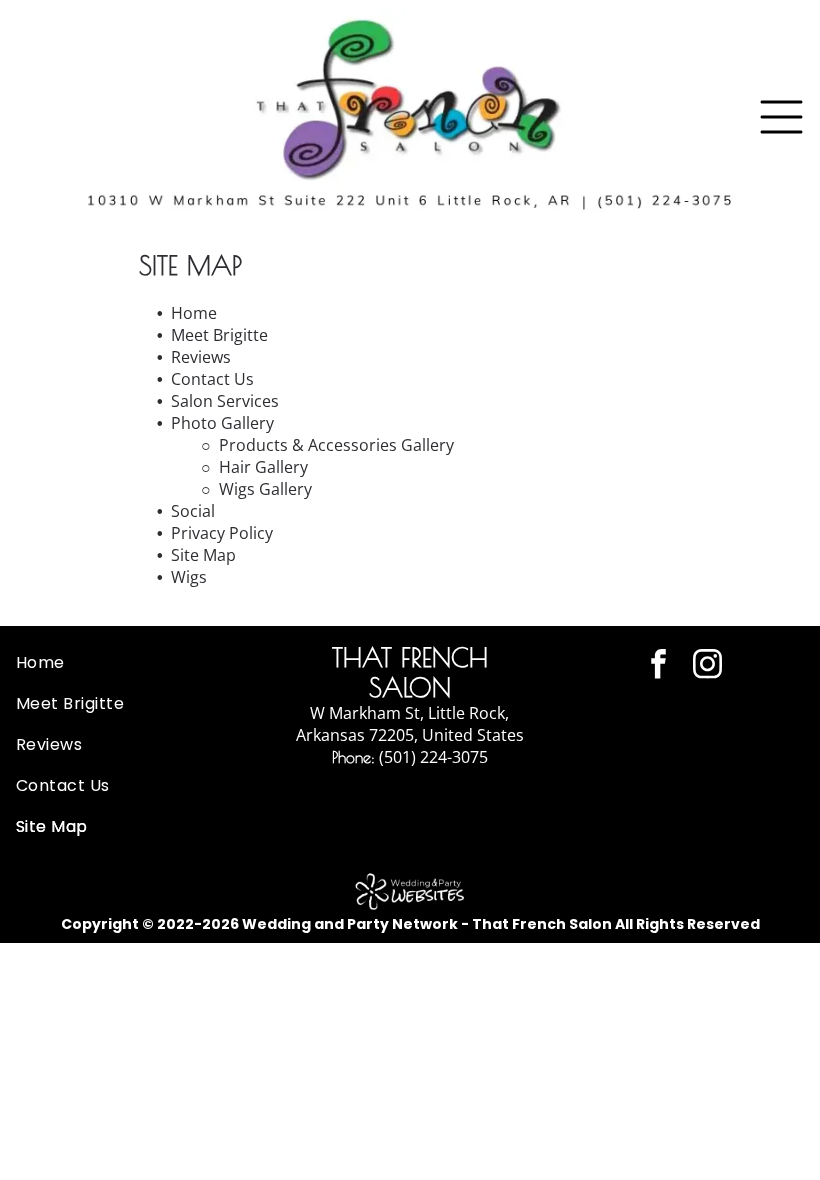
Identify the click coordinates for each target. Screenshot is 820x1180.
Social (193, 511)
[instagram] (707, 666)
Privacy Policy (222, 533)
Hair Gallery (263, 467)
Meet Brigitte (219, 335)
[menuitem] (136, 662)
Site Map (203, 555)
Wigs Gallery (265, 489)
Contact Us (212, 379)
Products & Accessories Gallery (336, 445)
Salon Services (225, 401)
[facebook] (658, 666)
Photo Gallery (222, 423)
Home (194, 313)
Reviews (201, 357)
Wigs (189, 577)
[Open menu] (781, 117)
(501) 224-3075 (433, 757)
